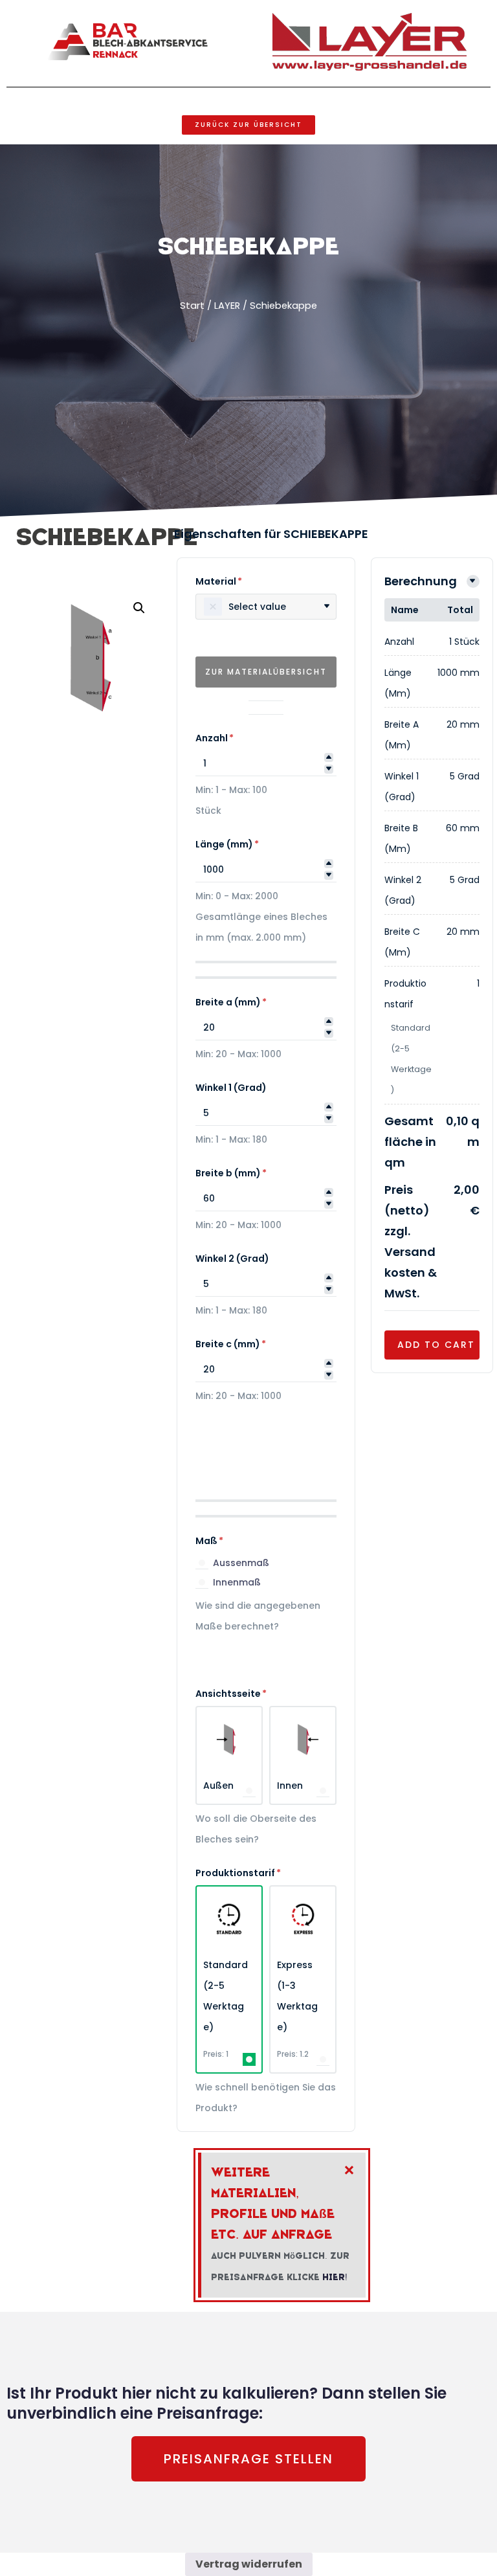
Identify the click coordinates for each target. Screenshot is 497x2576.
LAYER (227, 306)
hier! (335, 2277)
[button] (139, 608)
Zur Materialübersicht (266, 672)
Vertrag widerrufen (249, 2564)
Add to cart (436, 1345)
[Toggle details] (473, 581)
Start (192, 306)
